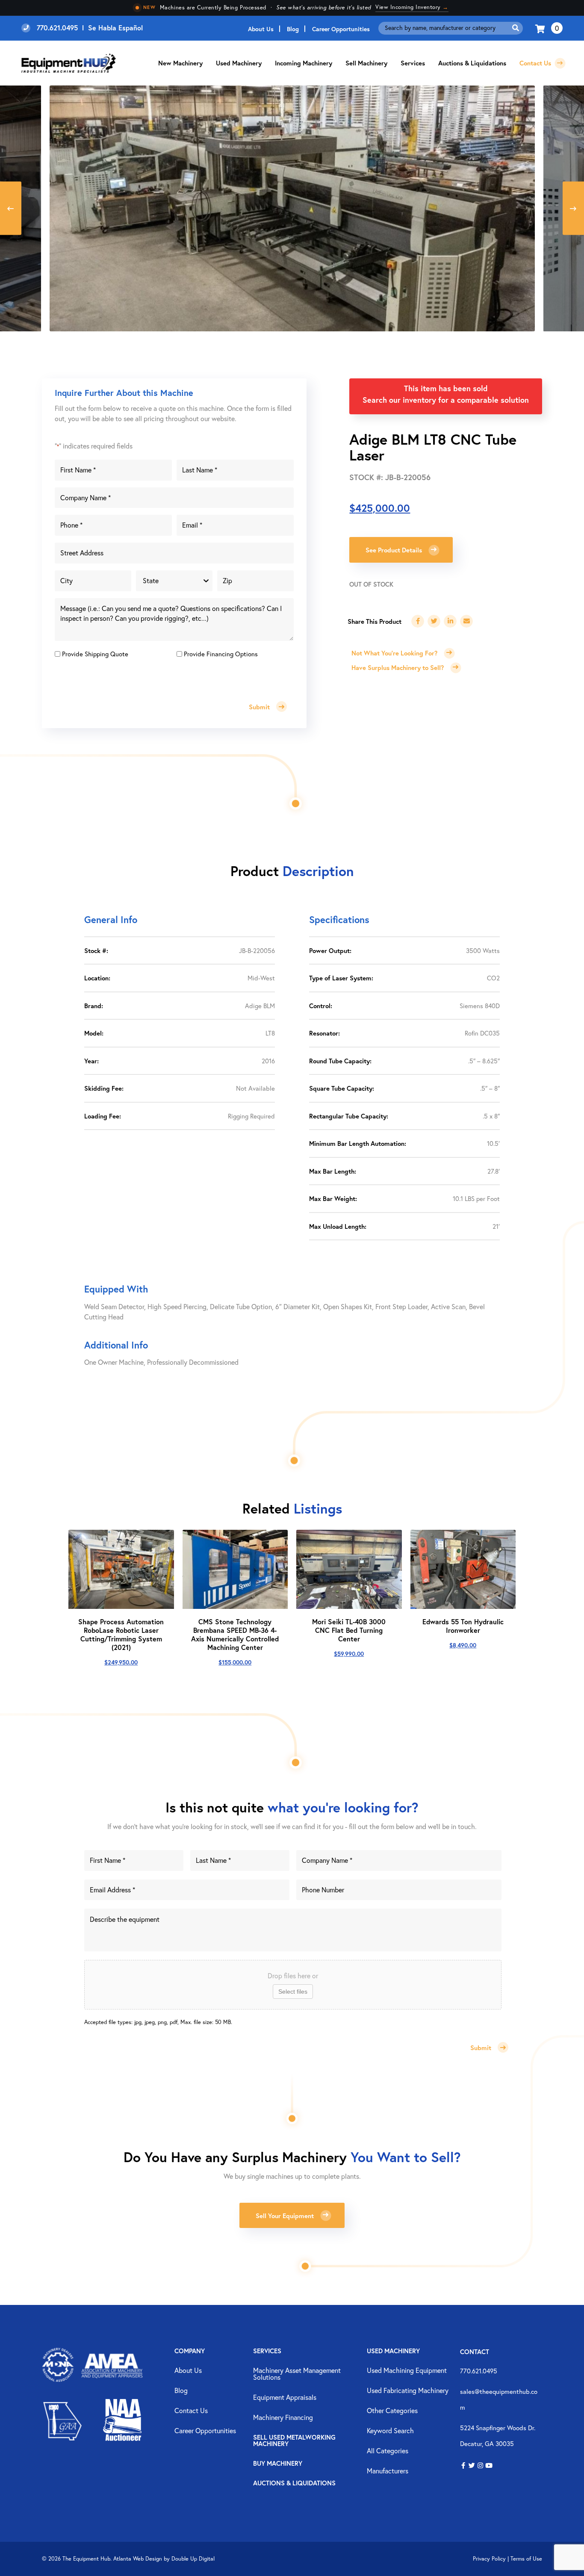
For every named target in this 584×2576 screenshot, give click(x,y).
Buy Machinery (278, 2464)
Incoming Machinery (304, 63)
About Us (261, 29)
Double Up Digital (193, 2559)
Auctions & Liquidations (472, 63)
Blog (293, 29)
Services (267, 2351)
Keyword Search (390, 2431)
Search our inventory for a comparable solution (446, 400)
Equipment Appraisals (285, 2398)
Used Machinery (239, 63)
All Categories (388, 2451)
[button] (463, 2466)
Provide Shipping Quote (95, 654)
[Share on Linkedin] (450, 621)
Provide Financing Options (221, 654)
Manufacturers (388, 2471)
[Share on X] (434, 621)
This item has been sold (446, 388)
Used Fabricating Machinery (408, 2391)
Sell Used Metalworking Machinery (294, 2441)
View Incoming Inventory (412, 7)
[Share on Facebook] (418, 621)
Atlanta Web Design (138, 2559)
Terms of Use (526, 2559)
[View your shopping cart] (541, 28)
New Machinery (180, 63)
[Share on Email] (466, 621)
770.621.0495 (479, 2371)
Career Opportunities (341, 29)
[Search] (516, 28)
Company (190, 2351)
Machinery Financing (283, 2418)
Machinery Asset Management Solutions (297, 2374)
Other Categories (392, 2411)
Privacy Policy (489, 2559)
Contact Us (536, 63)
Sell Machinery (366, 63)
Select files (293, 1992)
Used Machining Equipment (407, 2371)
